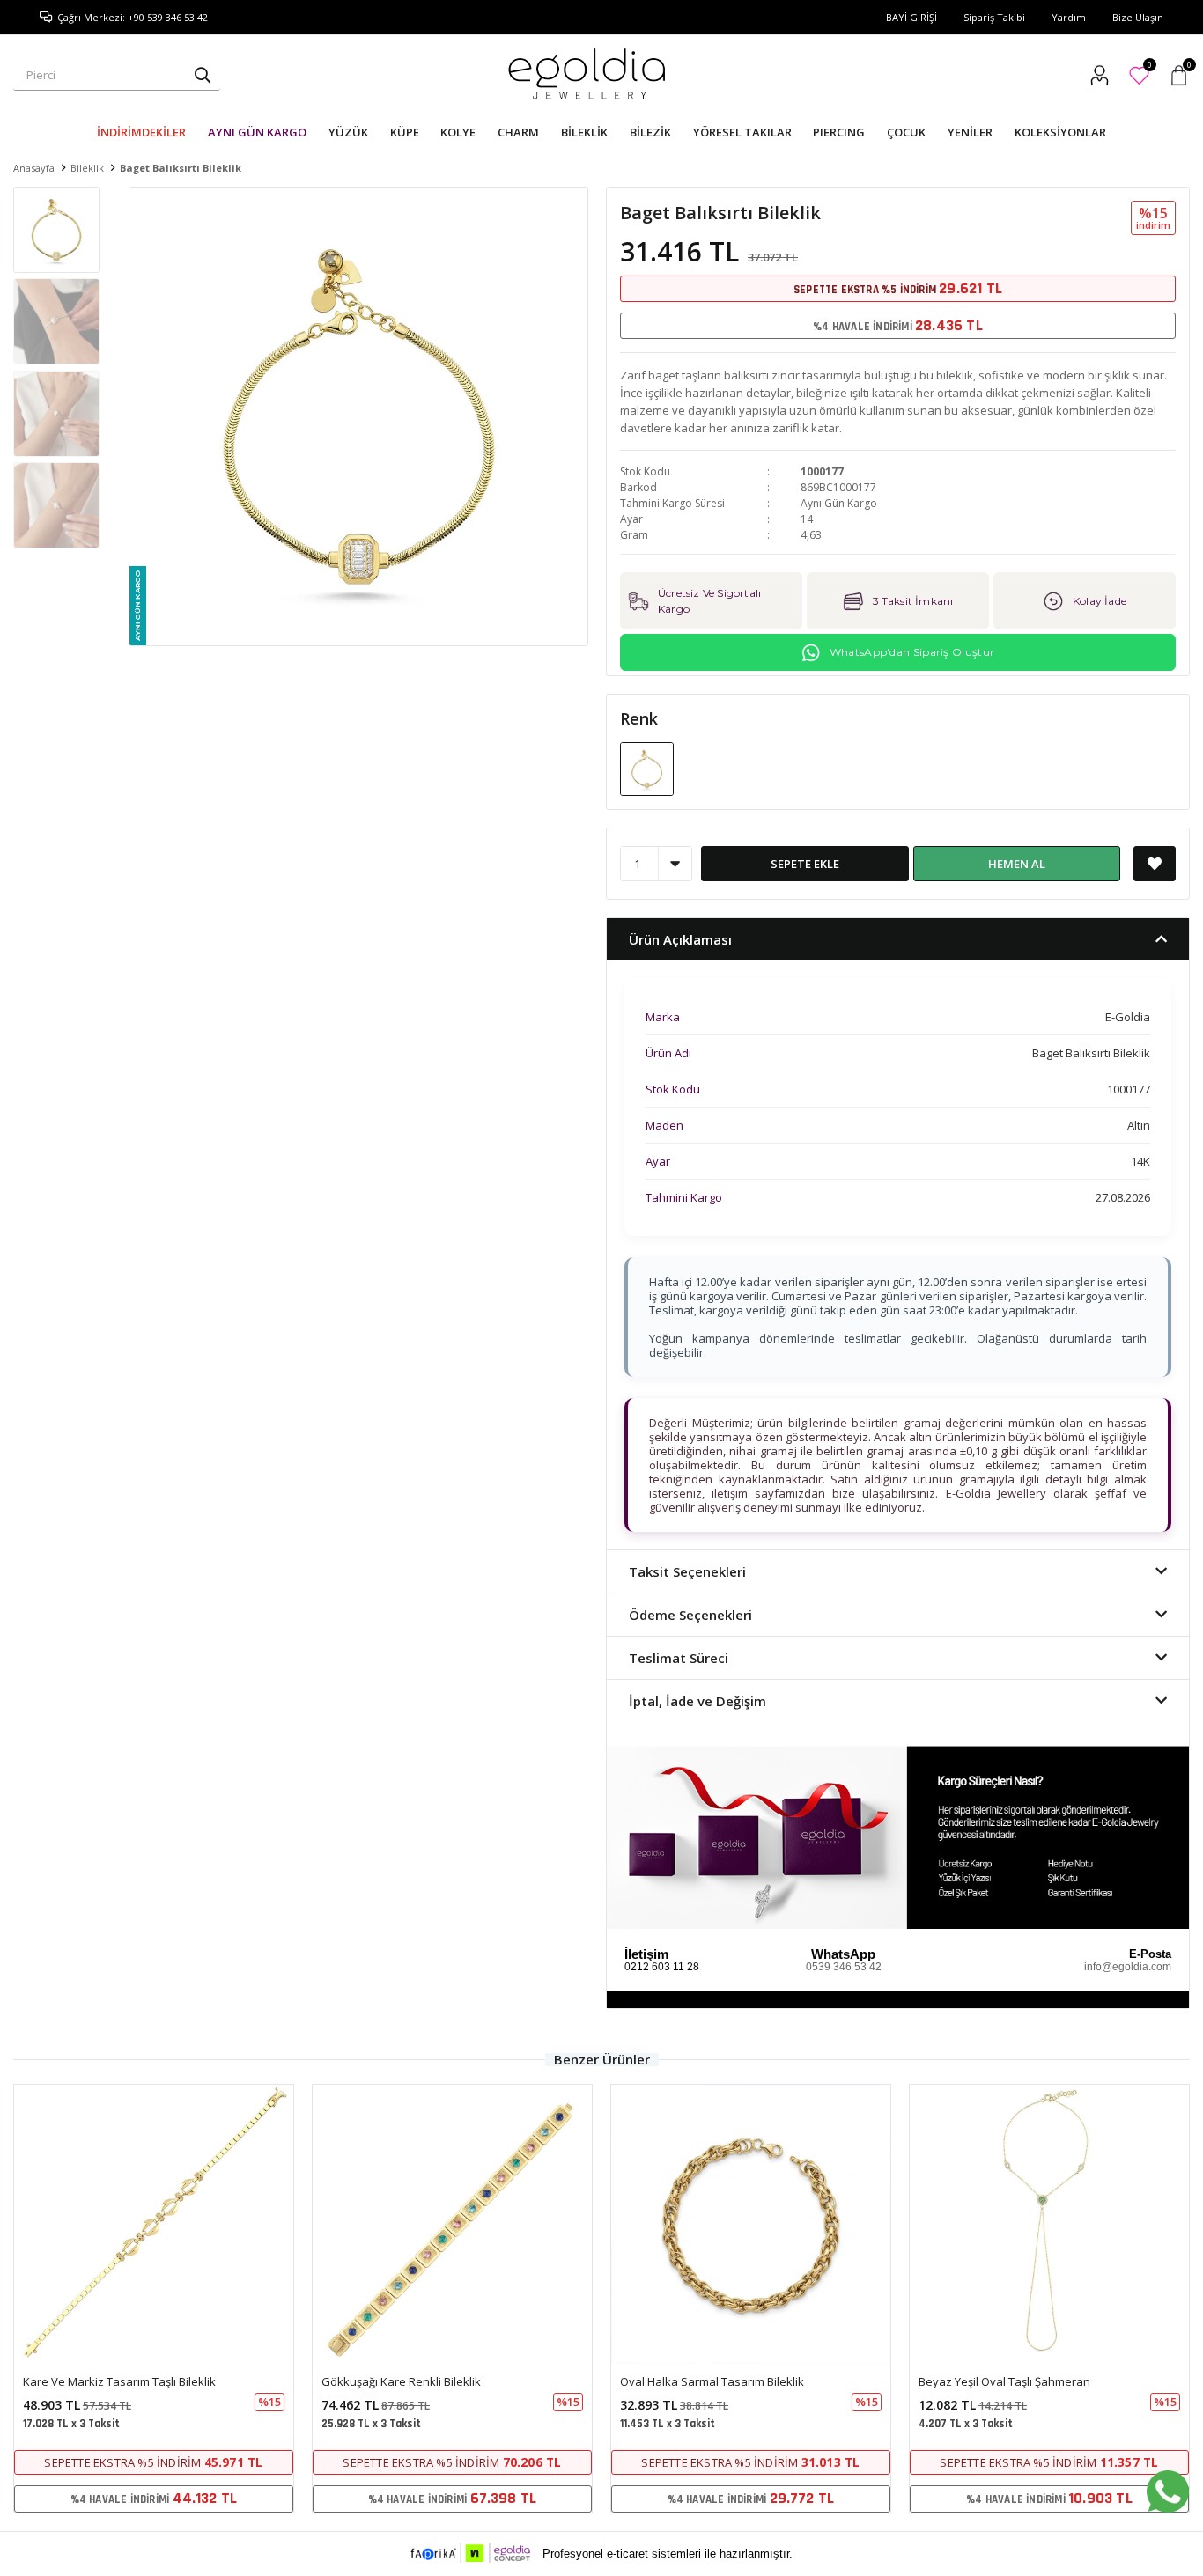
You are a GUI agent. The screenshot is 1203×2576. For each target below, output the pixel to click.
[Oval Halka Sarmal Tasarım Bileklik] (751, 2224)
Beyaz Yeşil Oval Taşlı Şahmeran (1004, 2381)
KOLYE (458, 132)
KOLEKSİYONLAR (1060, 132)
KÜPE (405, 132)
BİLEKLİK (584, 132)
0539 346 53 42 (844, 1967)
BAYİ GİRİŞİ (911, 17)
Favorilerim (1149, 67)
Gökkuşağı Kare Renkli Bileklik (401, 2381)
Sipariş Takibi (994, 17)
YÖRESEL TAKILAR (742, 132)
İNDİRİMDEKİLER (141, 132)
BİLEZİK (650, 132)
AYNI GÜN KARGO (257, 132)
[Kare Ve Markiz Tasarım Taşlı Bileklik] (154, 2224)
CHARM (518, 132)
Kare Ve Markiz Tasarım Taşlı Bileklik (119, 2381)
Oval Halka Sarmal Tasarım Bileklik (712, 2381)
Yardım (1069, 17)
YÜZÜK (348, 132)
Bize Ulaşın (1138, 17)
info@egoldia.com (1128, 1967)
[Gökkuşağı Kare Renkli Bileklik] (452, 2224)
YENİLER (970, 132)
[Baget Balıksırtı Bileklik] (647, 768)
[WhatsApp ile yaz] (1168, 2491)
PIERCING (839, 132)
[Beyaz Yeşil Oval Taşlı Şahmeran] (1049, 2224)
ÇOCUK (906, 132)
